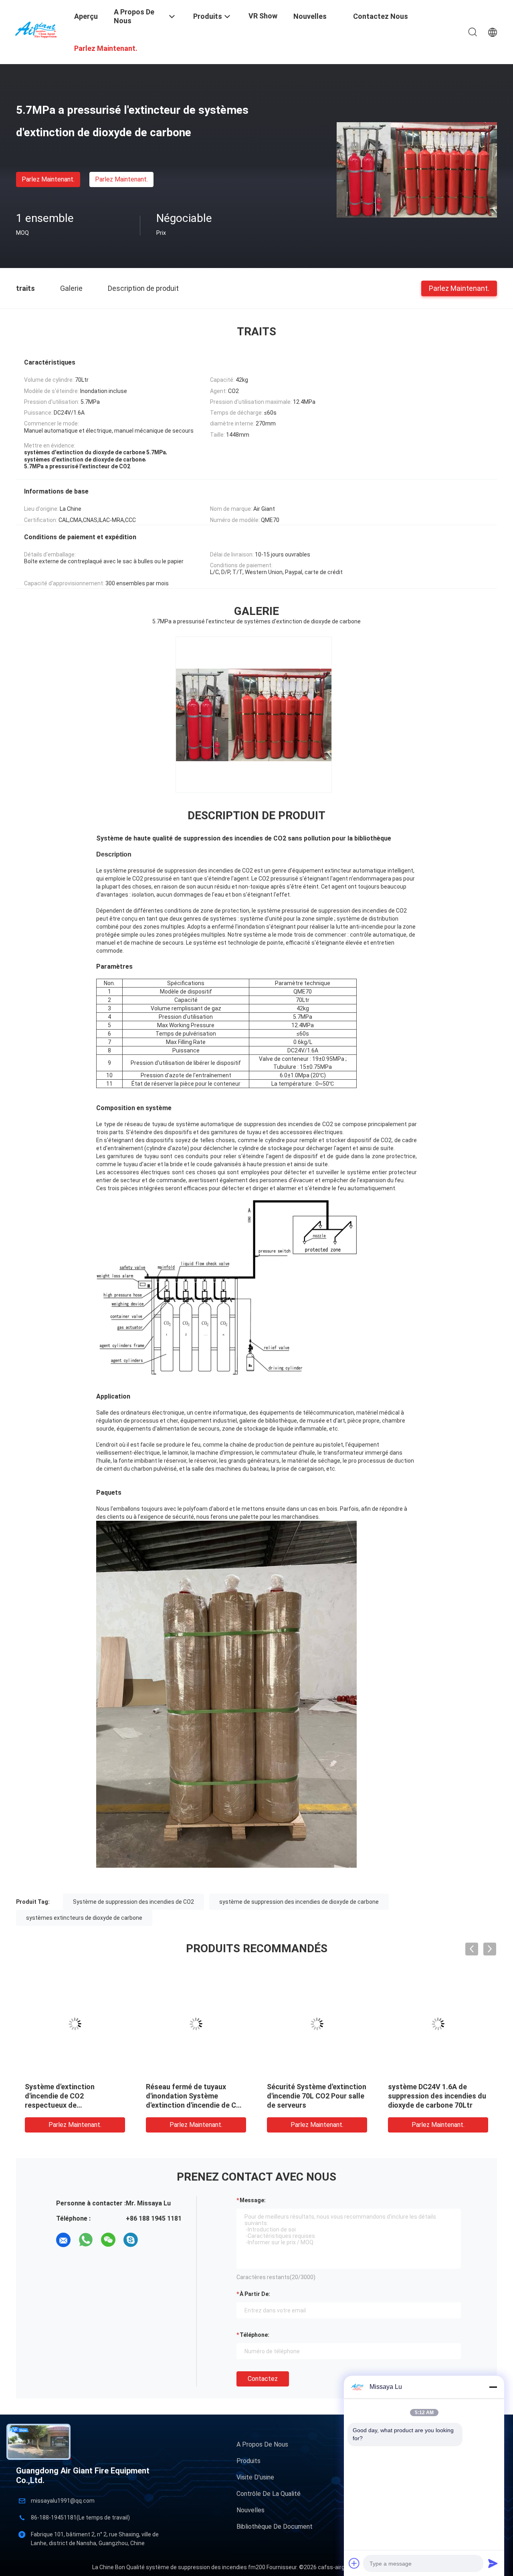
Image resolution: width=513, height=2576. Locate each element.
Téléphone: (254, 2335)
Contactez (263, 2379)
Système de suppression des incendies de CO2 (133, 1902)
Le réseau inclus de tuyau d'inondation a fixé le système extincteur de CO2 (316, 2096)
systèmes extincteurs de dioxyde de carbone (84, 1918)
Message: (253, 2200)
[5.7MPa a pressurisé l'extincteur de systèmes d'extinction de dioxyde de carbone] (417, 169)
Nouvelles (250, 2510)
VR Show (263, 16)
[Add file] (354, 2563)
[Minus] (493, 2387)
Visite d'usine (255, 2477)
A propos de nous (262, 2444)
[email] (63, 2240)
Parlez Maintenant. (48, 179)
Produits (248, 2461)
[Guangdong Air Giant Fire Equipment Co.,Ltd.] (40, 29)
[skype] (131, 2240)
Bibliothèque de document (275, 2527)
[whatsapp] (86, 2240)
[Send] (493, 2563)
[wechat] (108, 2240)
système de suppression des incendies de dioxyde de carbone (299, 1902)
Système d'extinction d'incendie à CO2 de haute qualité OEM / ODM (431, 2096)
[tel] (153, 2240)
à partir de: (255, 2294)
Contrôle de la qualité (269, 2494)
